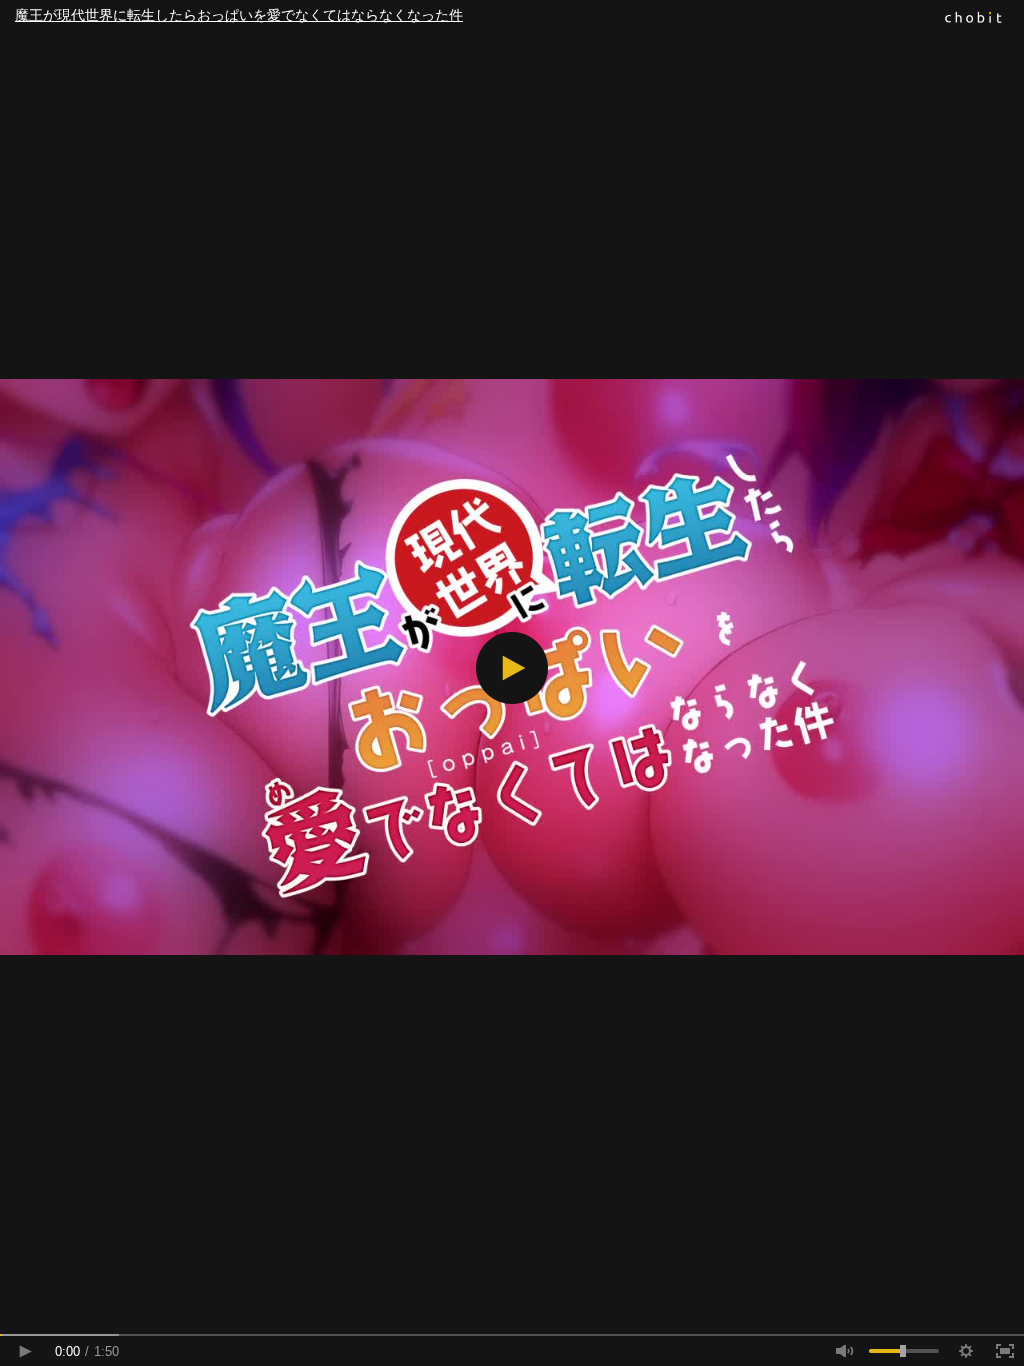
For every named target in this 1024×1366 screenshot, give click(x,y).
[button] (512, 668)
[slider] (512, 1335)
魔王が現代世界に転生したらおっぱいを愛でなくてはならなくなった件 (239, 15)
